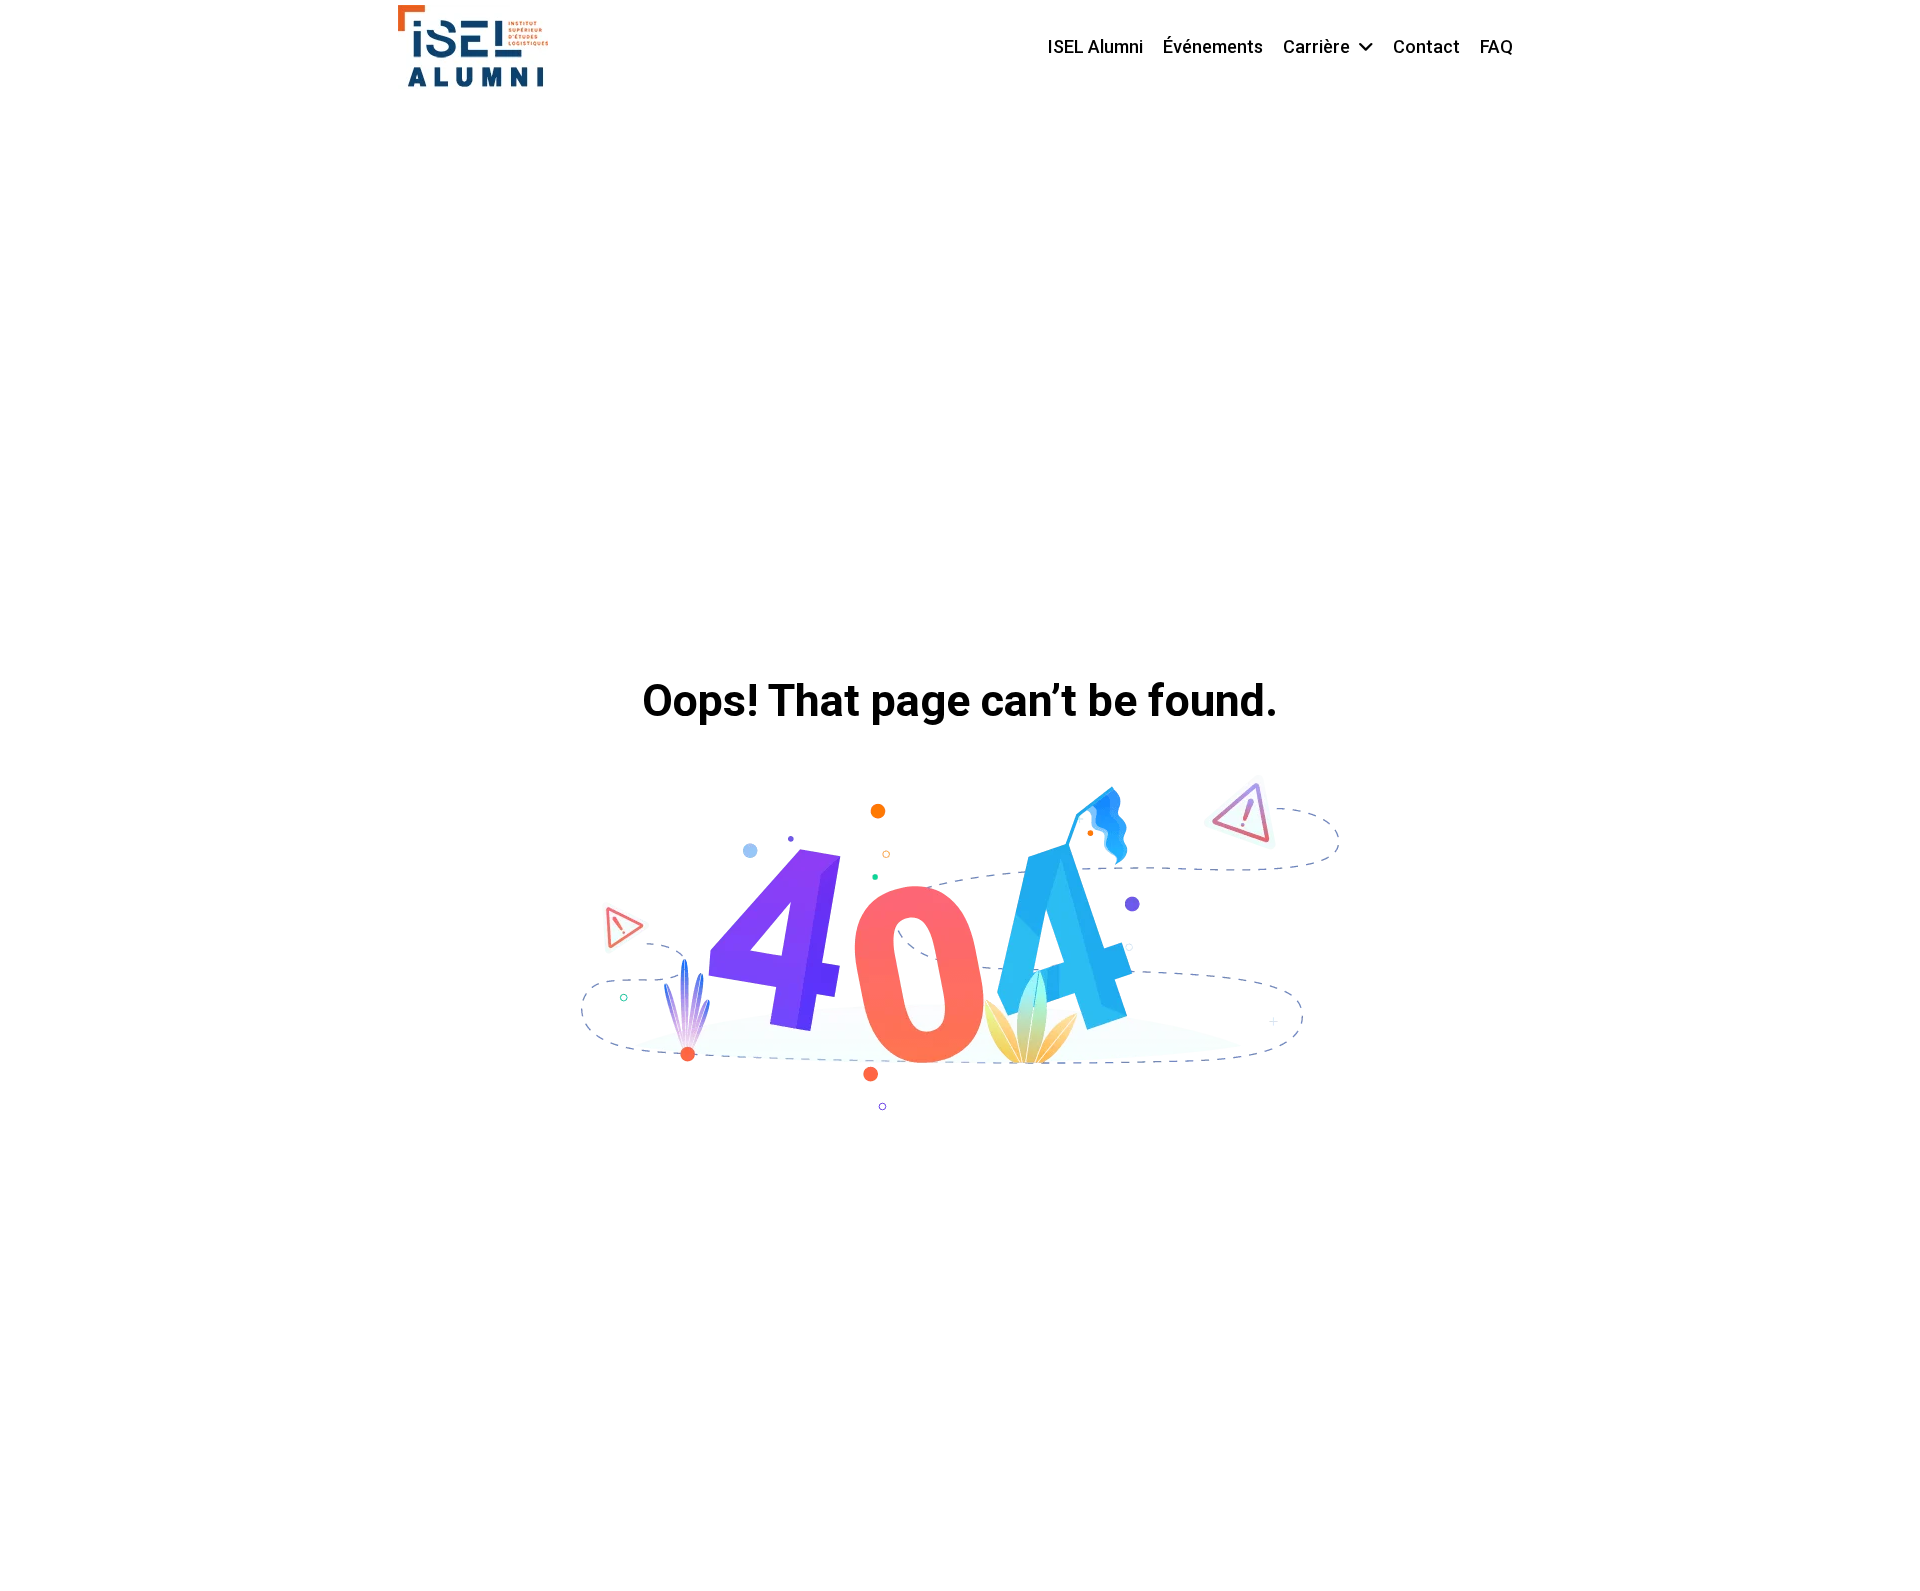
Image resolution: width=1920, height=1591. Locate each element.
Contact (1426, 46)
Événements (1213, 46)
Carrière (1316, 46)
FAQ (1496, 46)
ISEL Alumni (1095, 46)
